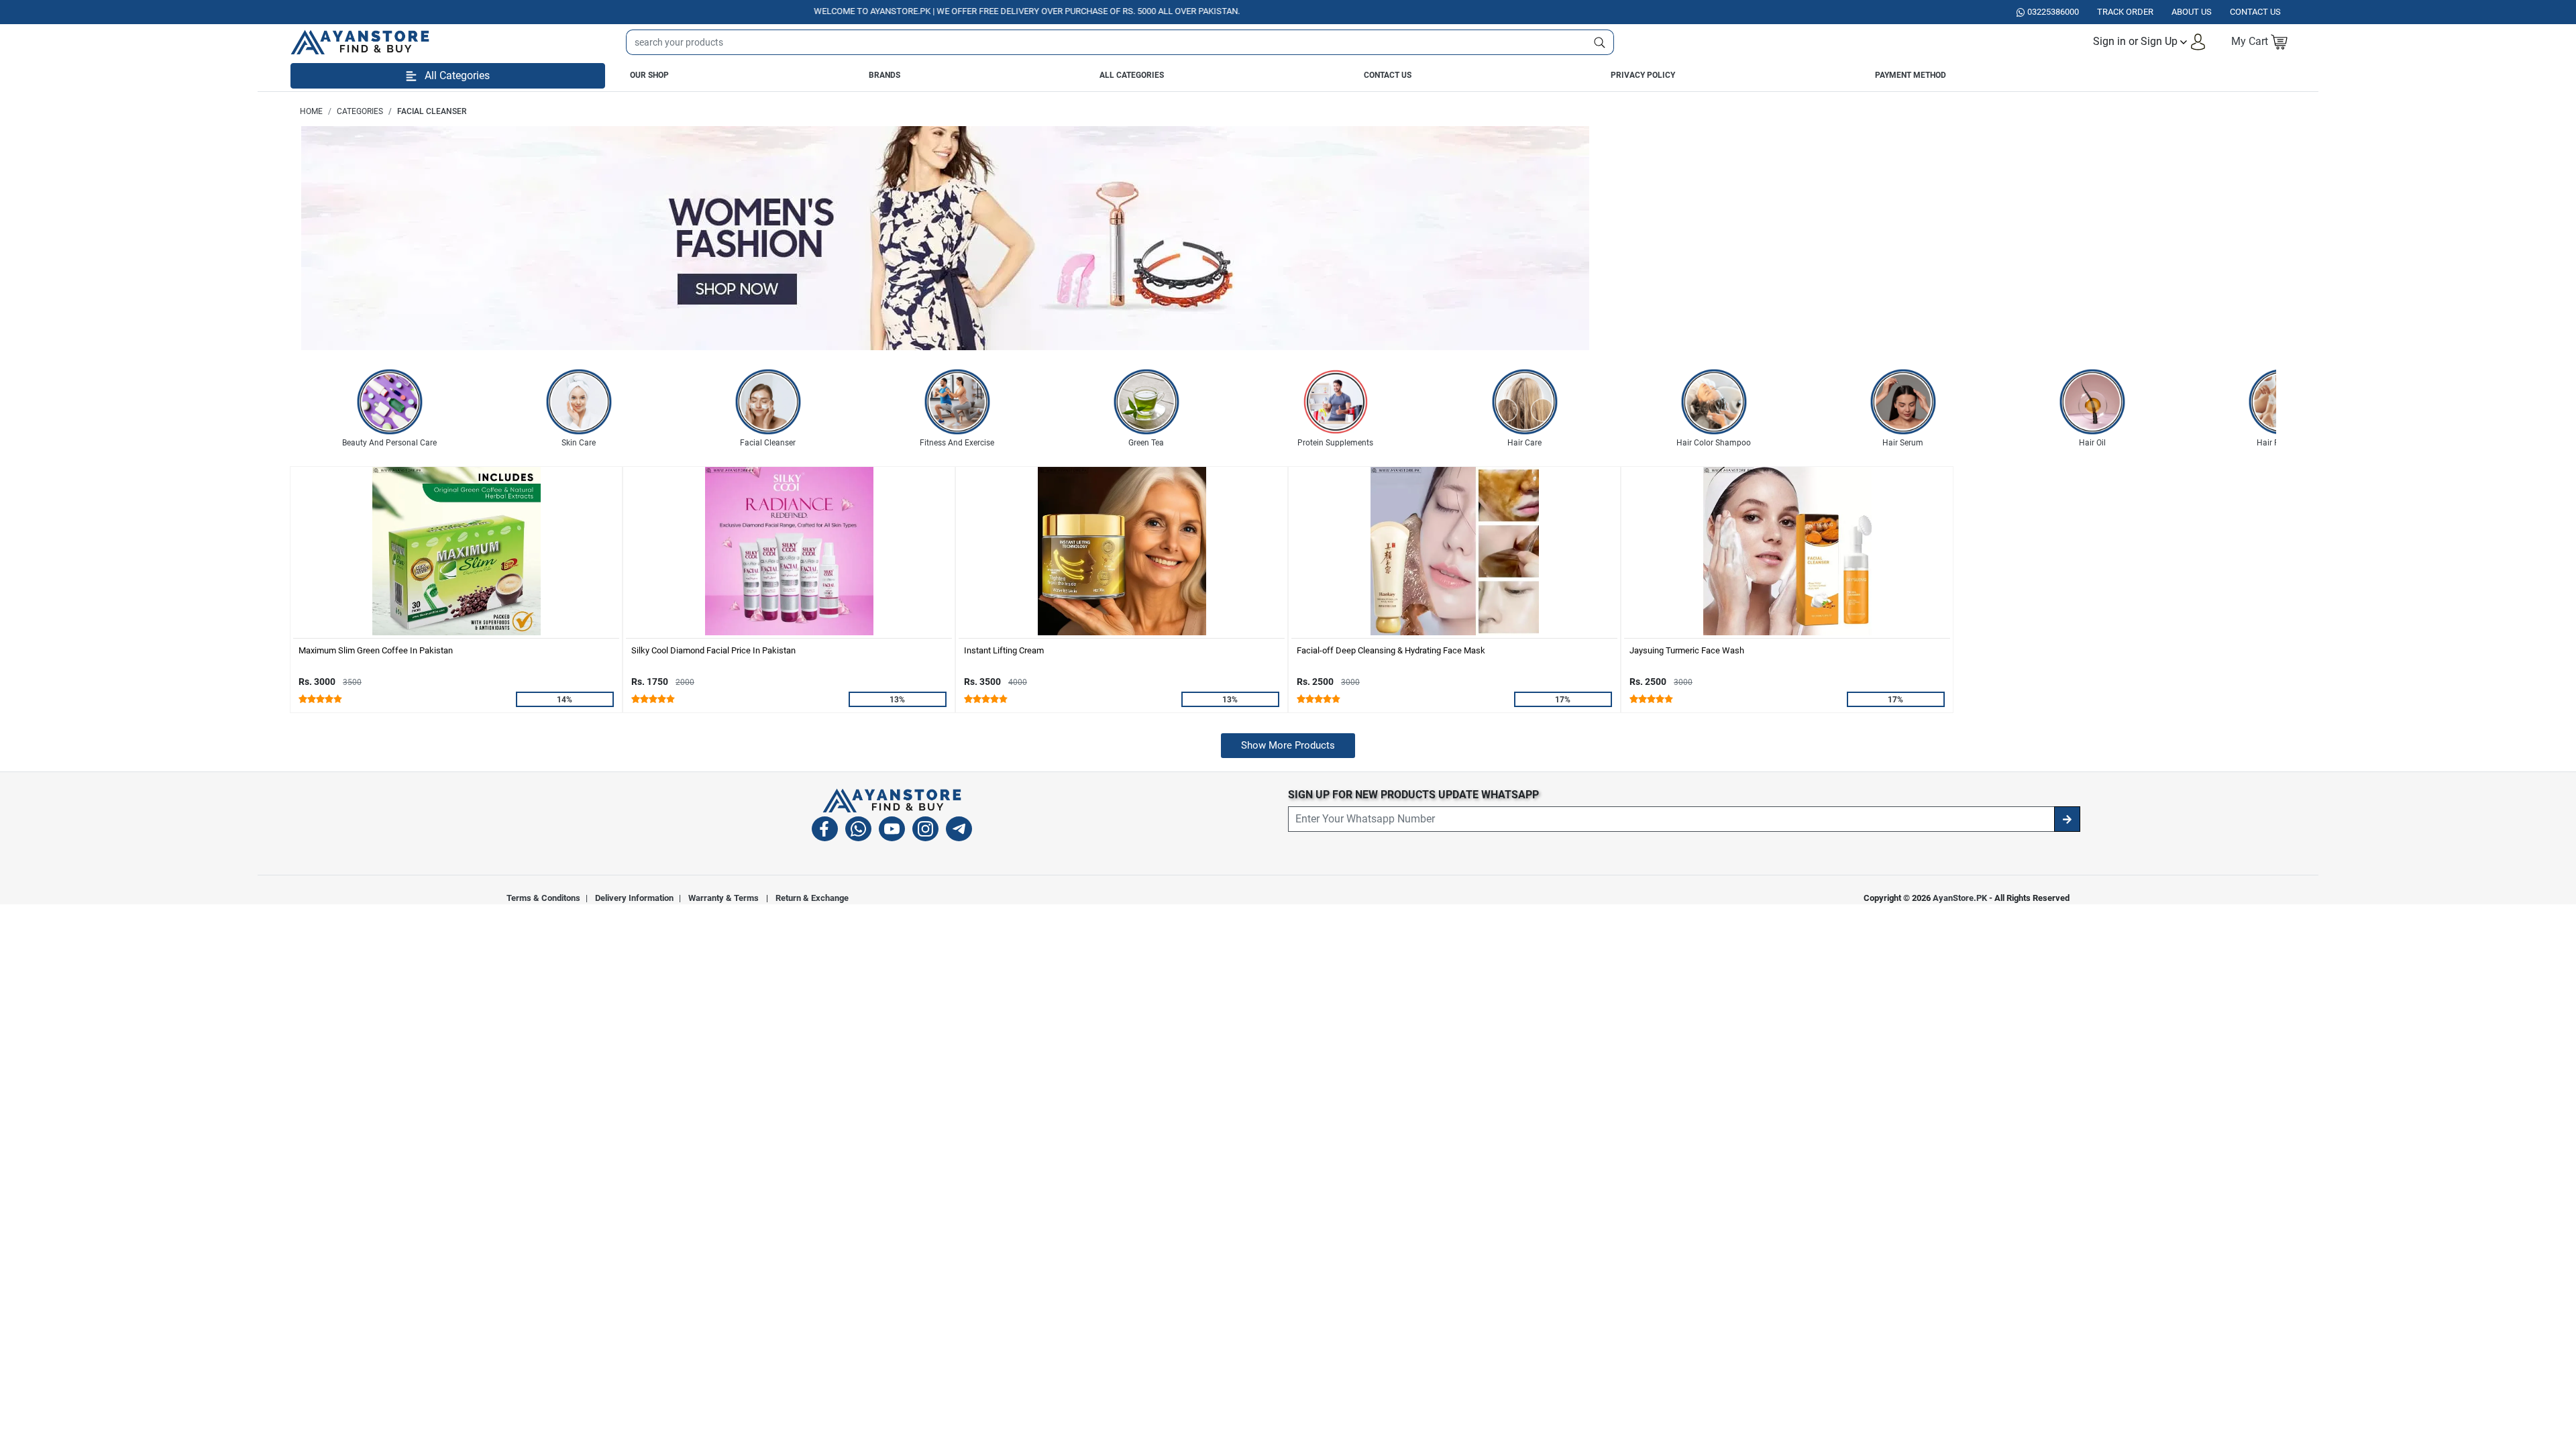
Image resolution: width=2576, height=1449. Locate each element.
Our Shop (649, 75)
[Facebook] (825, 831)
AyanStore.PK (1960, 898)
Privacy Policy (1643, 75)
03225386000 (2053, 12)
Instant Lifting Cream (1004, 650)
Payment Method (1911, 75)
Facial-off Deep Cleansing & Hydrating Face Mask (1391, 650)
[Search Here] (1600, 42)
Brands (884, 75)
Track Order (2125, 12)
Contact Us (1388, 75)
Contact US (2255, 12)
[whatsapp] (858, 831)
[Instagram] (925, 831)
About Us (2192, 12)
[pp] (945, 238)
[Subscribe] (2067, 819)
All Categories (1132, 75)
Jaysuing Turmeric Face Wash (1687, 650)
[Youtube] (892, 831)
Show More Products (1288, 745)
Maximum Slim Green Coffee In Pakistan (376, 650)
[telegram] (959, 831)
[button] (2150, 42)
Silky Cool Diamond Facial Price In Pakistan (713, 650)
